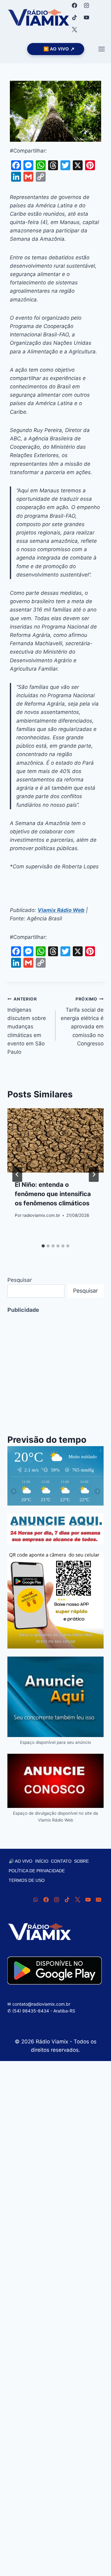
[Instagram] (86, 5)
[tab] (43, 1246)
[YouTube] (86, 17)
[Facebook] (74, 5)
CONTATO (61, 1861)
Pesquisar (20, 1280)
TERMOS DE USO (27, 1880)
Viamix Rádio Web (61, 910)
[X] (74, 29)
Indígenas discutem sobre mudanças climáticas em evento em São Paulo (27, 1026)
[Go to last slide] (17, 1174)
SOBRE (81, 1861)
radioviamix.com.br (41, 1215)
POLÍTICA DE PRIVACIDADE (37, 1871)
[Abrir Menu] (101, 49)
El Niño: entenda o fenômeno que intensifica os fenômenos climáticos (53, 1194)
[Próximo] (94, 1174)
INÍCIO (42, 1861)
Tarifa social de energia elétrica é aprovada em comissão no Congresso (82, 1021)
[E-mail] (98, 1900)
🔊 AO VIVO (21, 1861)
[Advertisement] (55, 1370)
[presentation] (55, 1140)
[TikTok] (74, 17)
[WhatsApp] (35, 1900)
